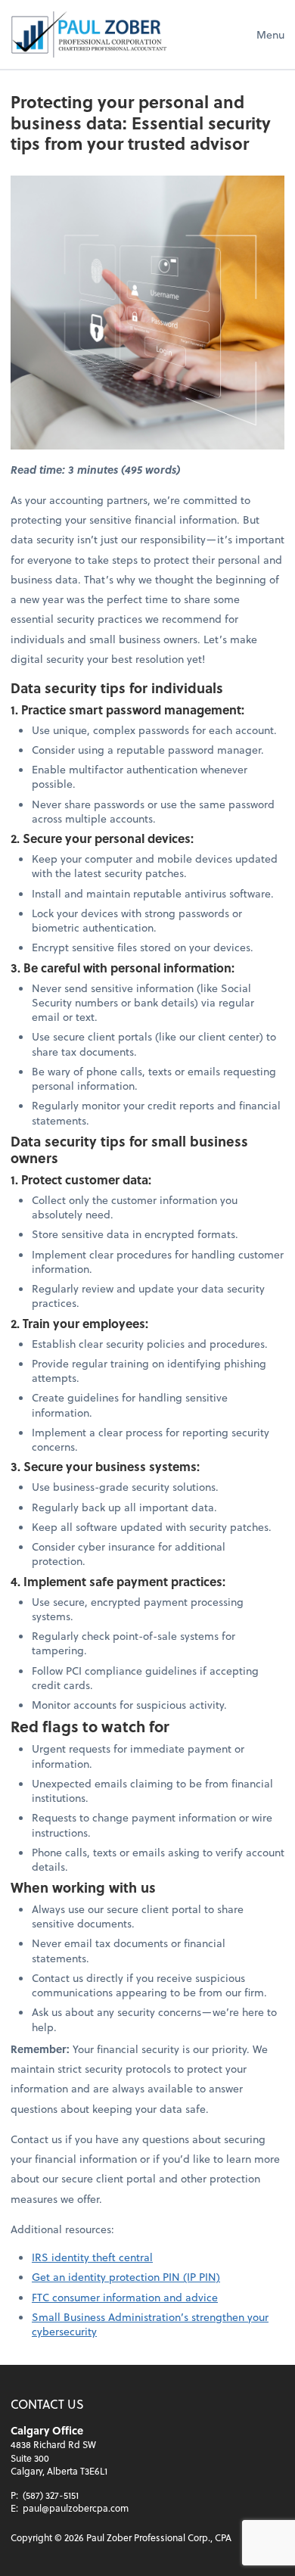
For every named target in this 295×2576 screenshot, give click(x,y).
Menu (270, 34)
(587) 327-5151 (51, 2495)
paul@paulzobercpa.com (76, 2508)
